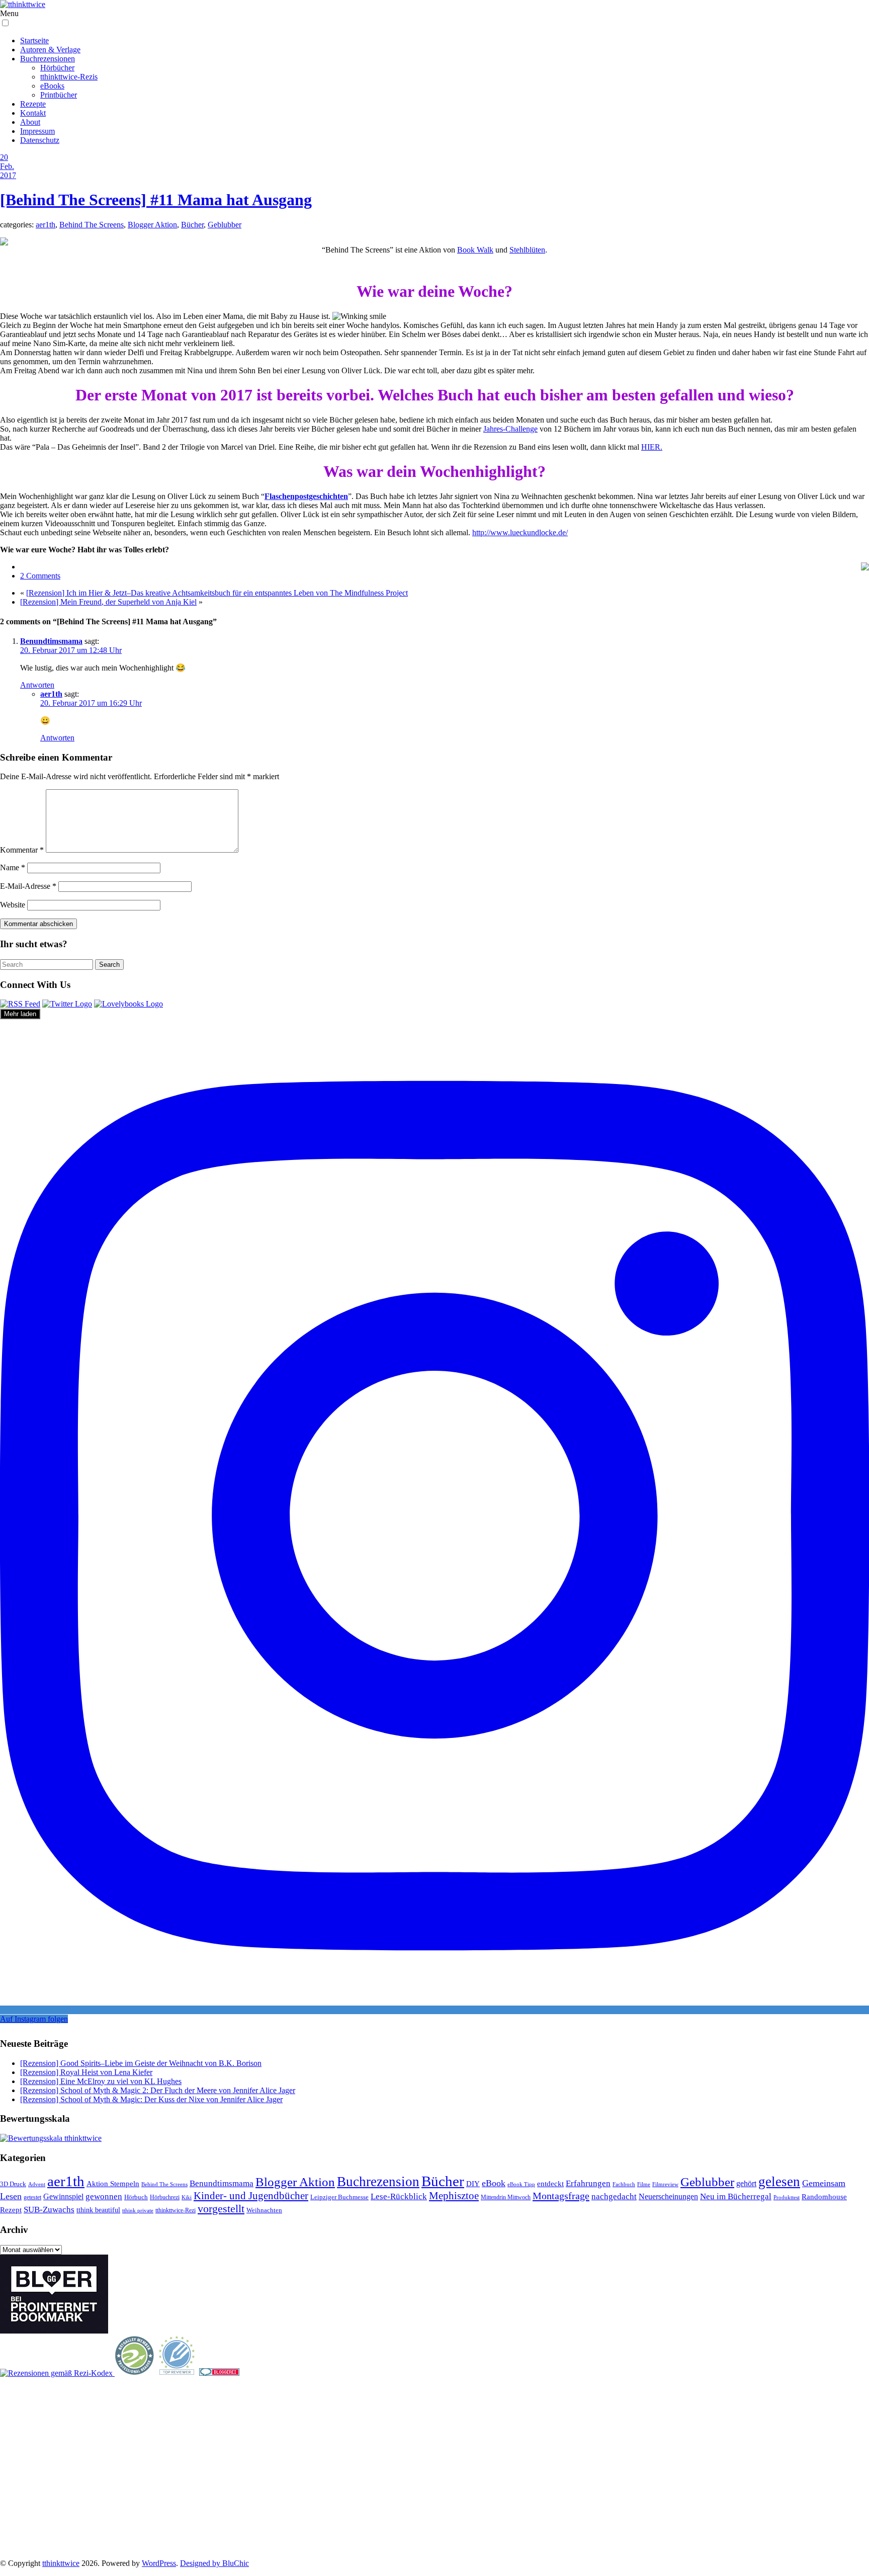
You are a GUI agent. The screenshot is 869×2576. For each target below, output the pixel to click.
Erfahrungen (588, 2183)
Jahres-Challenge (510, 429)
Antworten (37, 685)
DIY (473, 2183)
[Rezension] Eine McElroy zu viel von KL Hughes (101, 2081)
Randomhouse (824, 2196)
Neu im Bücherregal (736, 2196)
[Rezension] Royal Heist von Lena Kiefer (86, 2072)
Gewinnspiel (63, 2196)
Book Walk (475, 250)
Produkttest (787, 2197)
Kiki (187, 2197)
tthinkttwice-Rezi (176, 2211)
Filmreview (665, 2184)
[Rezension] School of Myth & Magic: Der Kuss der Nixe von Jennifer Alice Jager (151, 2099)
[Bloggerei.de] (219, 2373)
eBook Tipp (521, 2184)
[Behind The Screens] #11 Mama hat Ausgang (156, 200)
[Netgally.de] (135, 2373)
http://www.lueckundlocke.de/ (520, 532)
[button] (5, 23)
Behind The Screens (92, 225)
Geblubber (225, 225)
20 (4, 157)
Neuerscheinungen (668, 2196)
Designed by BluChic (214, 2563)
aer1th (46, 225)
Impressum (37, 131)
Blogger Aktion (152, 225)
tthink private (138, 2211)
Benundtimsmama (51, 641)
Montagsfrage (561, 2196)
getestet (32, 2197)
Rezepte (33, 104)
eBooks (52, 86)
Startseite (34, 40)
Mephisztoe (454, 2196)
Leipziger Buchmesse (339, 2197)
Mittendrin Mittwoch (506, 2197)
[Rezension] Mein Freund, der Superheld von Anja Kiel (108, 602)
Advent (37, 2184)
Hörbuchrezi (165, 2197)
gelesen (779, 2182)
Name (13, 867)
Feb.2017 (8, 171)
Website (13, 905)
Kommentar (22, 850)
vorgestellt (221, 2209)
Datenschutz (40, 140)
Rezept (11, 2210)
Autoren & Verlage (50, 50)
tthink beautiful (98, 2210)
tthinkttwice (61, 2563)
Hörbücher (57, 68)
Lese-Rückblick (399, 2196)
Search (109, 965)
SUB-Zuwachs (49, 2210)
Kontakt (33, 113)
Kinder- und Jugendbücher (251, 2196)
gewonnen (104, 2196)
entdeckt (550, 2183)
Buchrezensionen (48, 59)
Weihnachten (264, 2210)
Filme (644, 2184)
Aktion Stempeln (113, 2184)
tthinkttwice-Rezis (69, 77)
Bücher (192, 225)
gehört (746, 2183)
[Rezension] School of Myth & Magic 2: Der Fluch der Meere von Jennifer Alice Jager (158, 2090)
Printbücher (59, 95)
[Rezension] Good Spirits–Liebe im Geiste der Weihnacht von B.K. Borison (141, 2063)
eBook (494, 2183)
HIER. (652, 447)
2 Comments (40, 576)
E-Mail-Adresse (28, 886)
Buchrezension (378, 2182)
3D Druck (13, 2184)
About (30, 122)
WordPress (159, 2563)
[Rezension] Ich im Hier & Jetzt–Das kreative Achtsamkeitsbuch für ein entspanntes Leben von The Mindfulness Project (217, 593)
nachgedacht (614, 2196)
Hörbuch (136, 2197)
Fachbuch (624, 2184)
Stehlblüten (527, 250)
